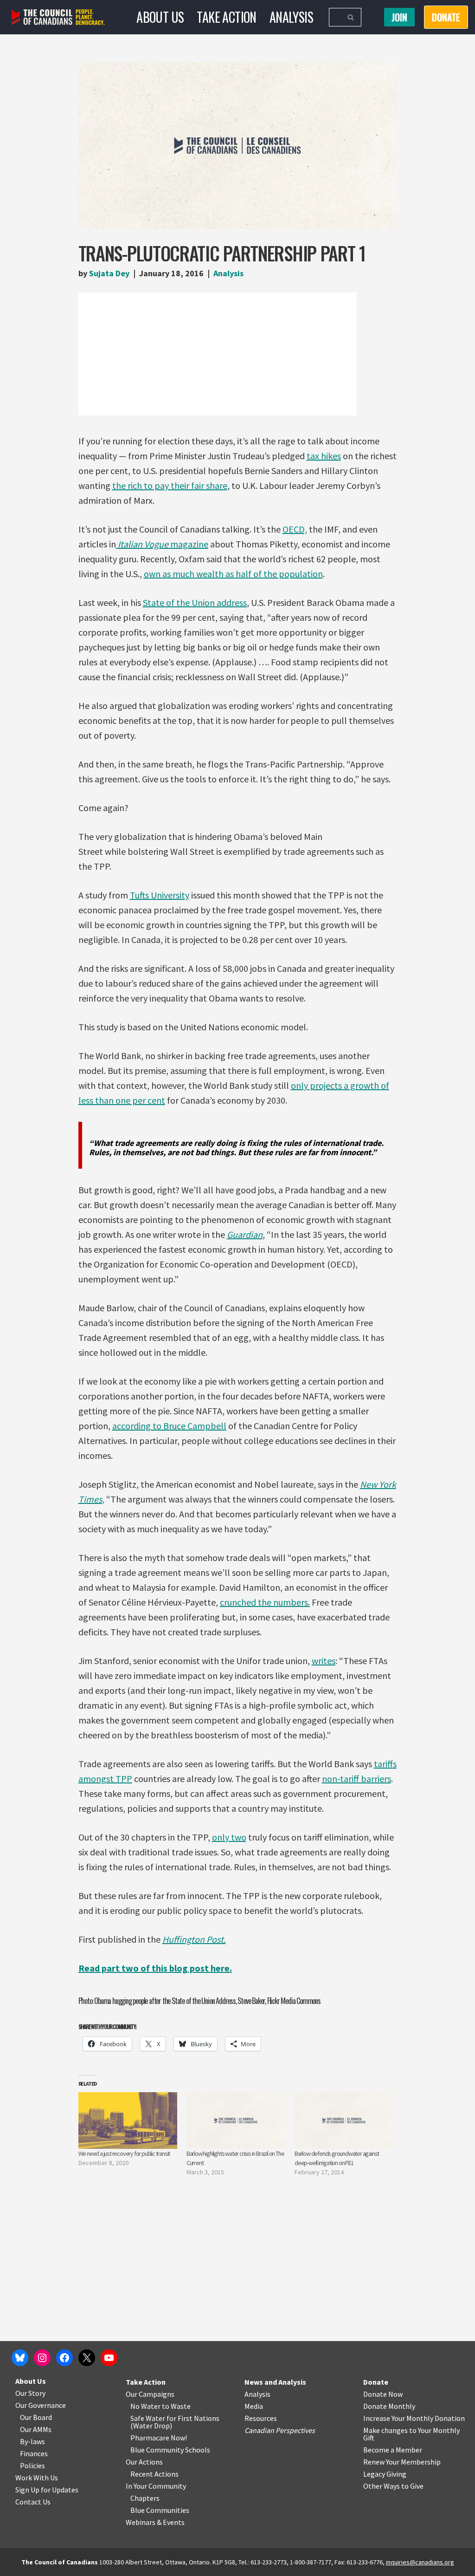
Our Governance (41, 2405)
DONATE (446, 17)
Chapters (145, 2498)
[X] (87, 2358)
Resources (261, 2418)
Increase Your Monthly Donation (414, 2418)
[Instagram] (42, 2358)
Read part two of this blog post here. (155, 1968)
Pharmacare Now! (159, 2438)
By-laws (32, 2441)
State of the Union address (195, 602)
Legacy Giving (385, 2474)
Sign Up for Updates (47, 2490)
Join (399, 17)
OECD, (295, 529)
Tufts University (160, 895)
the (119, 485)
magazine (163, 544)
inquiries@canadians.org (420, 2562)
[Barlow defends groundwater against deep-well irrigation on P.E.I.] (344, 2121)
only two (229, 1837)
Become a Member (393, 2450)
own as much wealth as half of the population (233, 574)
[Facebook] (64, 2358)
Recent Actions (154, 2474)
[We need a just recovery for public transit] (128, 2121)
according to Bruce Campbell (169, 1426)
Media (254, 2406)
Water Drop (151, 2426)
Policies (32, 2465)
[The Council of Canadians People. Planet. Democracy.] (58, 17)
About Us (160, 17)
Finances (34, 2453)
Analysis (291, 17)
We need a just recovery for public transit (124, 2153)
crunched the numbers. (265, 1602)
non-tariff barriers (356, 1779)
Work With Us (37, 2478)
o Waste (178, 2406)
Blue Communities (160, 2510)
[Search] (351, 17)
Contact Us (33, 2502)
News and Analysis (275, 2382)
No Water (146, 2406)
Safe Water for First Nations (175, 2418)
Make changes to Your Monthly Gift (411, 2434)
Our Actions (144, 2462)
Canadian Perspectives (280, 2430)
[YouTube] (109, 2358)
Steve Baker (251, 2001)
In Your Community (156, 2486)
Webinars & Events (155, 2522)
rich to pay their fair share (177, 485)
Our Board (36, 2417)
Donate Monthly (389, 2406)
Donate (376, 2382)
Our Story (30, 2393)
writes (324, 1661)
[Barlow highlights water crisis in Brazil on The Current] (236, 2121)
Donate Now (383, 2394)
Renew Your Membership (402, 2462)
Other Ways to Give (393, 2486)
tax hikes (324, 456)
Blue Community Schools (170, 2450)
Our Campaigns (150, 2394)
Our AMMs (36, 2429)
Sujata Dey (109, 273)
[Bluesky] (20, 2358)
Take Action (226, 17)
